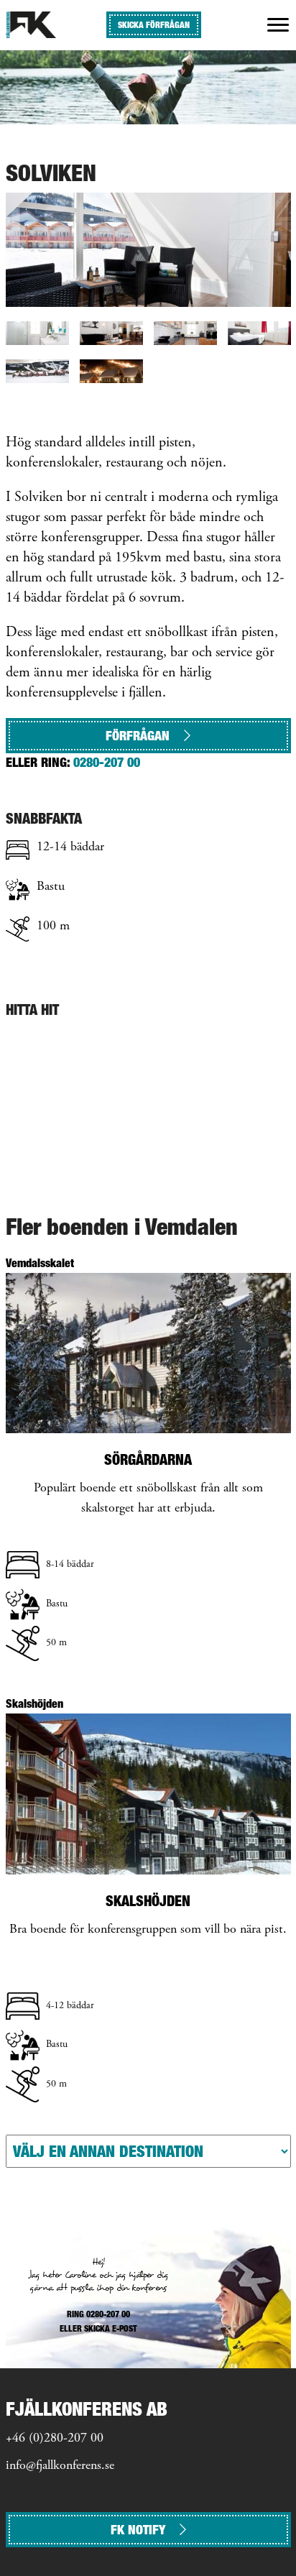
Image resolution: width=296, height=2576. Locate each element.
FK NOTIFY (138, 2530)
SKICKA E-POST (111, 2328)
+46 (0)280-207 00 (55, 2439)
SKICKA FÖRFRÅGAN (154, 25)
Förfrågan (138, 736)
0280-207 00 (107, 762)
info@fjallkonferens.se (60, 2466)
